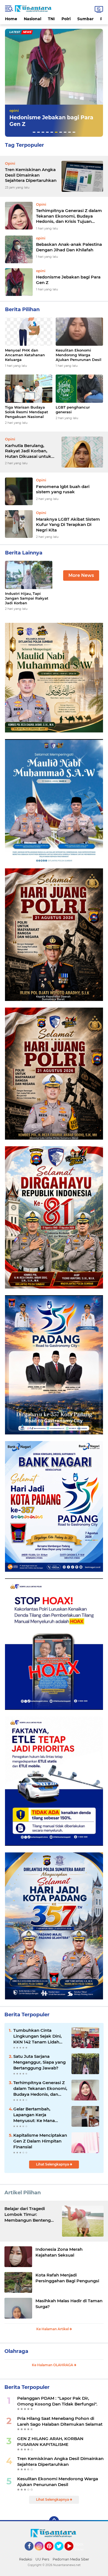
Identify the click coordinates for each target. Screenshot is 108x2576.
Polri (66, 19)
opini (17, 110)
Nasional (33, 19)
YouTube (73, 2553)
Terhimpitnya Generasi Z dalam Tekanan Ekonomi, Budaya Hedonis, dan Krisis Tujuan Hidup (69, 216)
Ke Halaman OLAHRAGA (53, 2365)
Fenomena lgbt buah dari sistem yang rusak (63, 489)
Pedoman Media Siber (71, 2559)
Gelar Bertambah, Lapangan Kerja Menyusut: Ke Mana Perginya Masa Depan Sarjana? (36, 2115)
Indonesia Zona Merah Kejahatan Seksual (59, 2252)
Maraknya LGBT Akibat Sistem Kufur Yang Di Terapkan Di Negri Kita (68, 525)
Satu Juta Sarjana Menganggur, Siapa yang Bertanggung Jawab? (39, 2062)
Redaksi (26, 2559)
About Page (80, 2547)
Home (11, 19)
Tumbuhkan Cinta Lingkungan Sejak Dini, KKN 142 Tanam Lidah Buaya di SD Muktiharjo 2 (40, 2036)
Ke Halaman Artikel (53, 2329)
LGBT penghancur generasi (73, 410)
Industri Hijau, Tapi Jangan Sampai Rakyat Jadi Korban (27, 598)
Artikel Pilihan (23, 2193)
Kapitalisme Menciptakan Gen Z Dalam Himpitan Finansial (40, 2141)
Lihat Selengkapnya (53, 2164)
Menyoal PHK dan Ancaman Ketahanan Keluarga (25, 355)
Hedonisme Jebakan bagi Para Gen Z (68, 280)
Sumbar (85, 19)
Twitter (61, 2553)
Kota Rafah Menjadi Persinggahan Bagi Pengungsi (67, 2278)
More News (81, 575)
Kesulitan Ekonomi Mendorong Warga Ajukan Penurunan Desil (56, 121)
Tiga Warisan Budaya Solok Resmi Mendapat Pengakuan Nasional (27, 412)
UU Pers (42, 2559)
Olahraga (16, 2351)
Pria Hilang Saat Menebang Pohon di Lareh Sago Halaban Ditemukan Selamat (60, 2421)
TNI (51, 19)
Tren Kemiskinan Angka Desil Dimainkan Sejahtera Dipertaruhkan (31, 175)
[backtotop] (54, 2521)
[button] (34, 132)
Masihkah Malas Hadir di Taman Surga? (69, 2304)
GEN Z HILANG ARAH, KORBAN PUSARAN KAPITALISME (50, 2441)
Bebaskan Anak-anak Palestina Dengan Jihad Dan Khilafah (69, 247)
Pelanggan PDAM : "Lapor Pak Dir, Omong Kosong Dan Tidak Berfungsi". (57, 2401)
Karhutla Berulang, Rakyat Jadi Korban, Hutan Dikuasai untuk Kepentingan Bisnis (28, 451)
